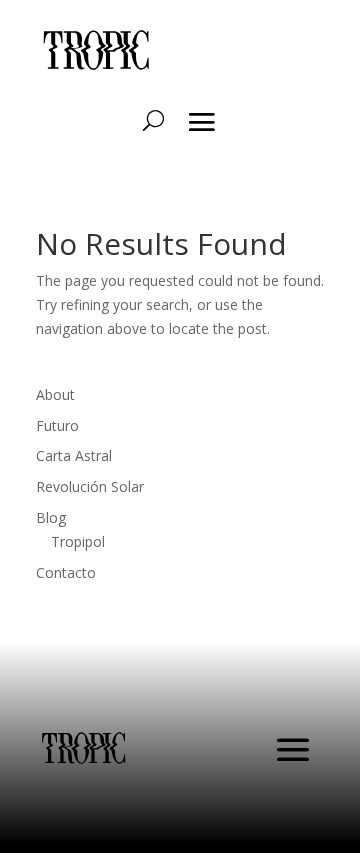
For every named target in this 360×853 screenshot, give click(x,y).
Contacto (66, 572)
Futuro (57, 425)
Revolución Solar (90, 486)
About (55, 394)
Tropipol (78, 541)
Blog (51, 517)
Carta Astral (74, 455)
